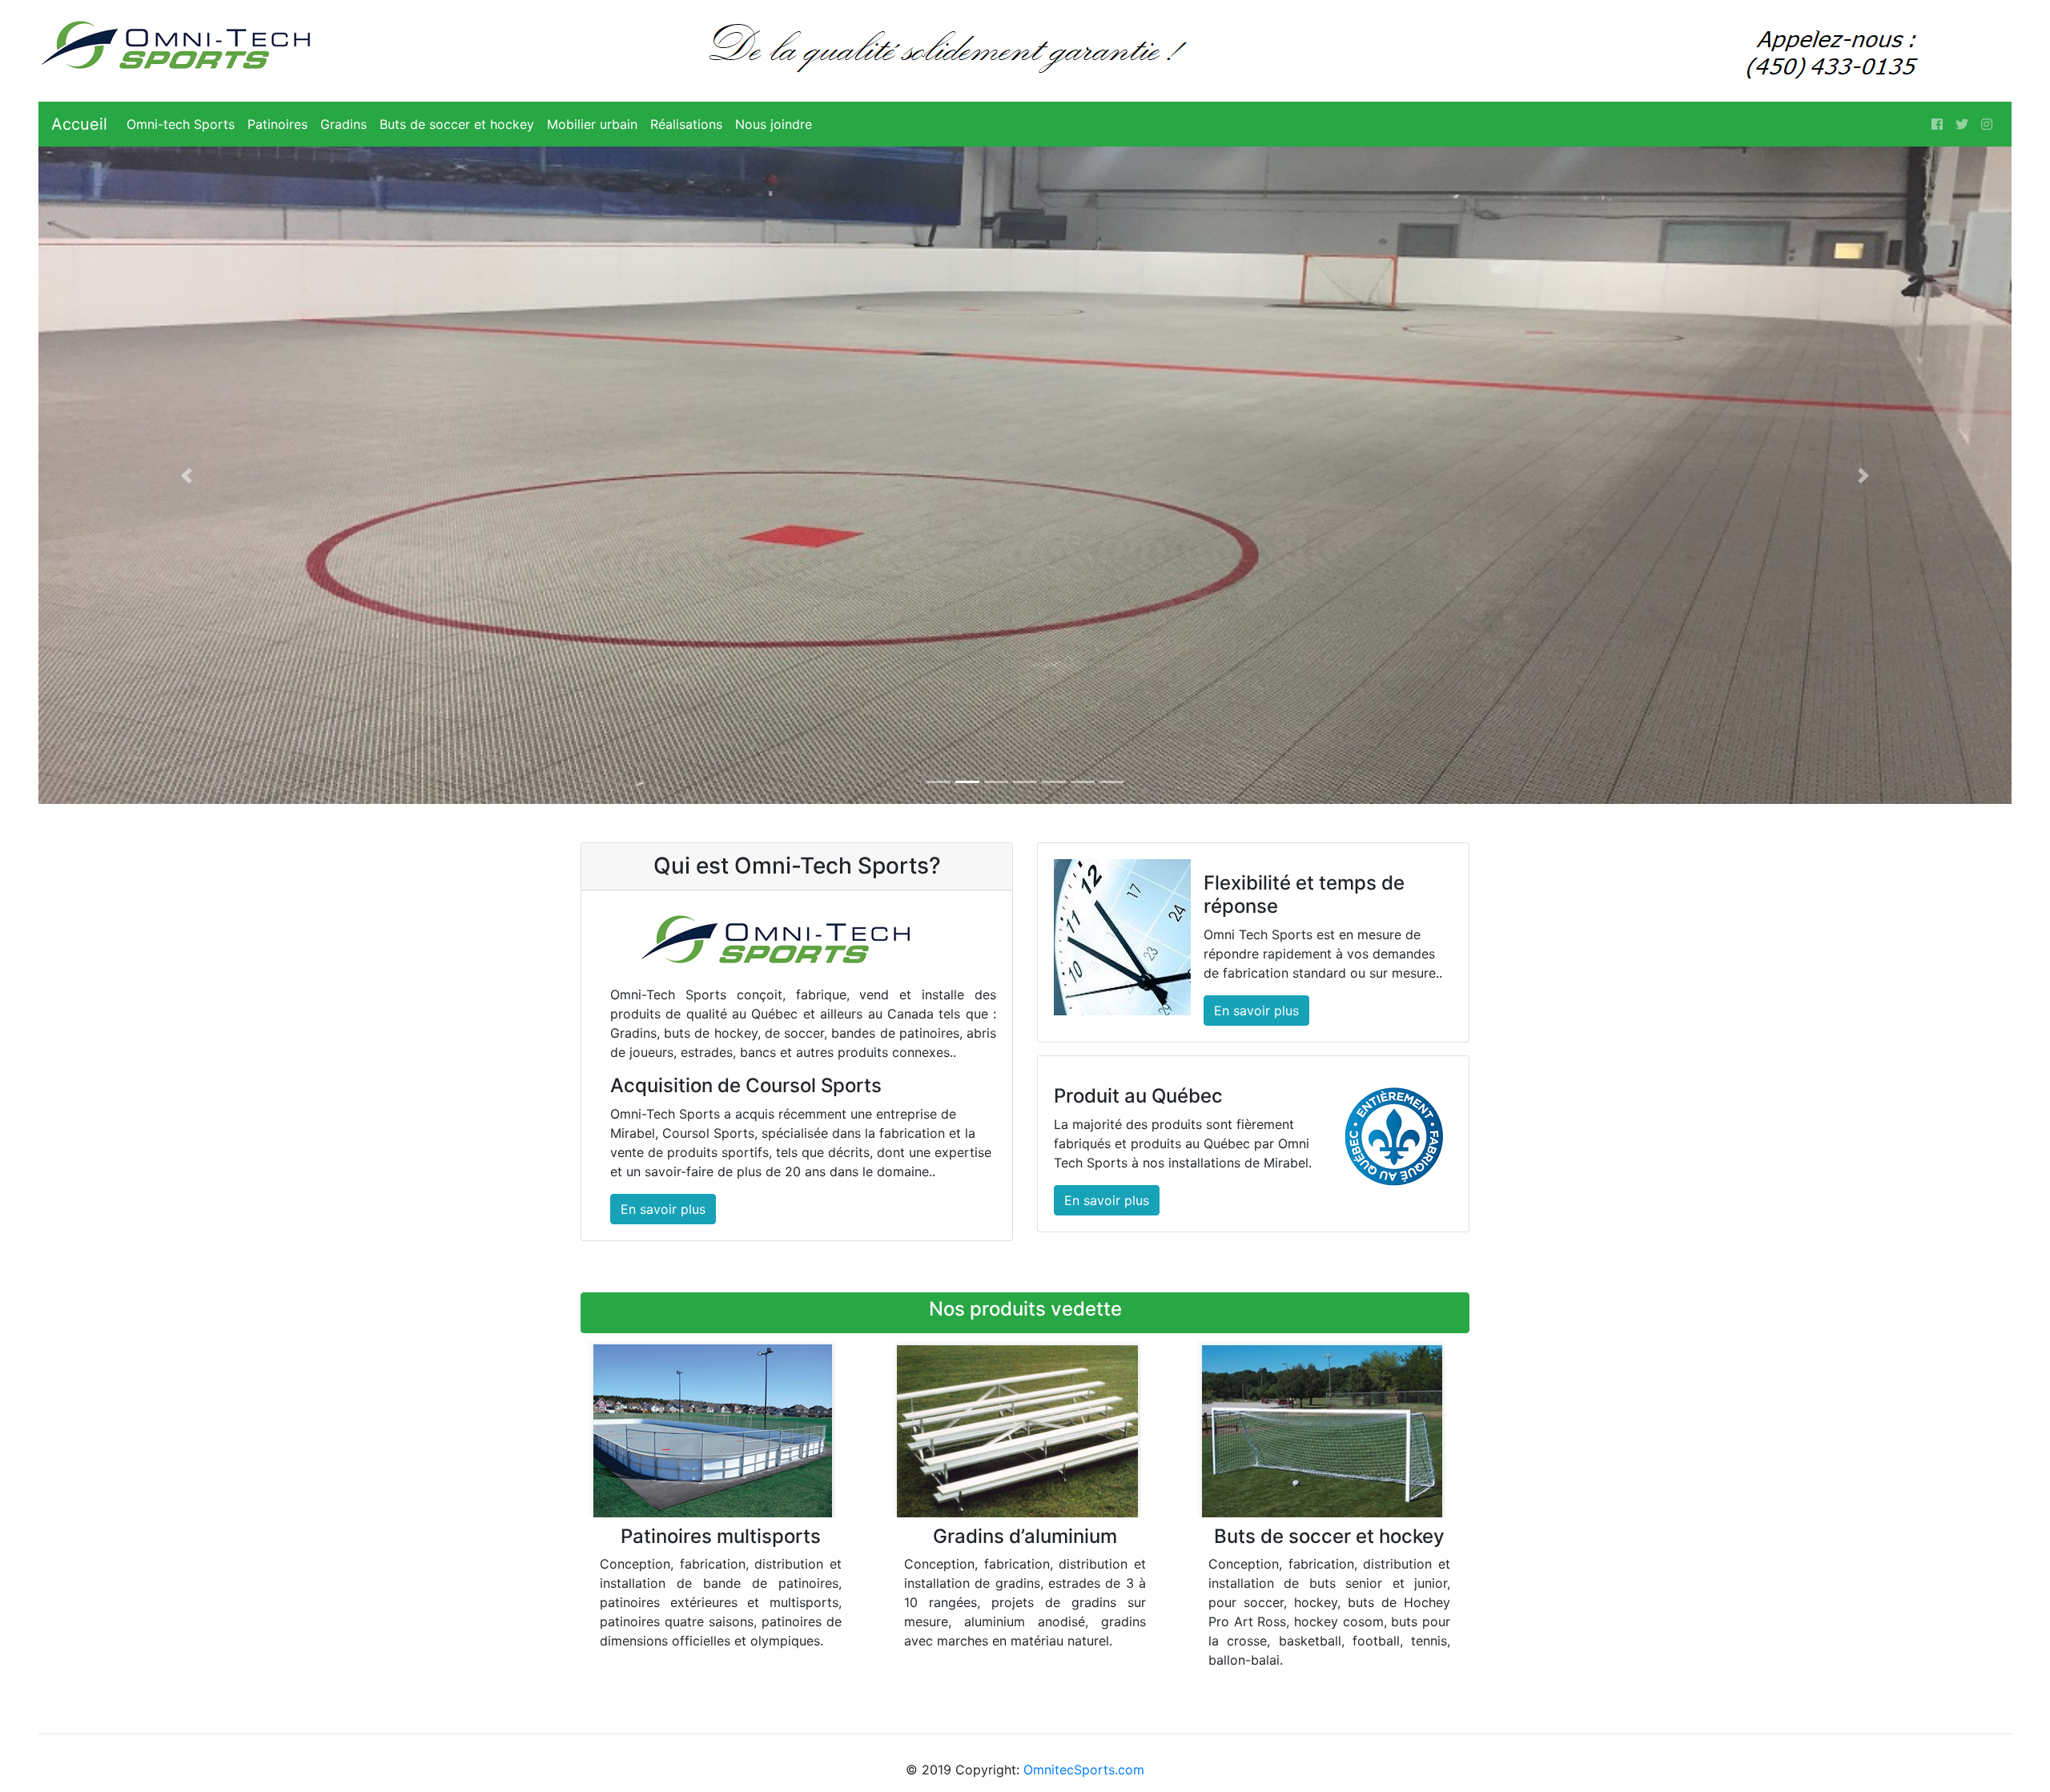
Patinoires (277, 124)
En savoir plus (663, 1209)
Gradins (344, 124)
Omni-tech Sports (181, 124)
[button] (187, 475)
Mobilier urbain (592, 124)
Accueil (79, 124)
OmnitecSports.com (1084, 1770)
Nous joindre (774, 124)
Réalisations (686, 124)
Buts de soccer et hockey (457, 124)
